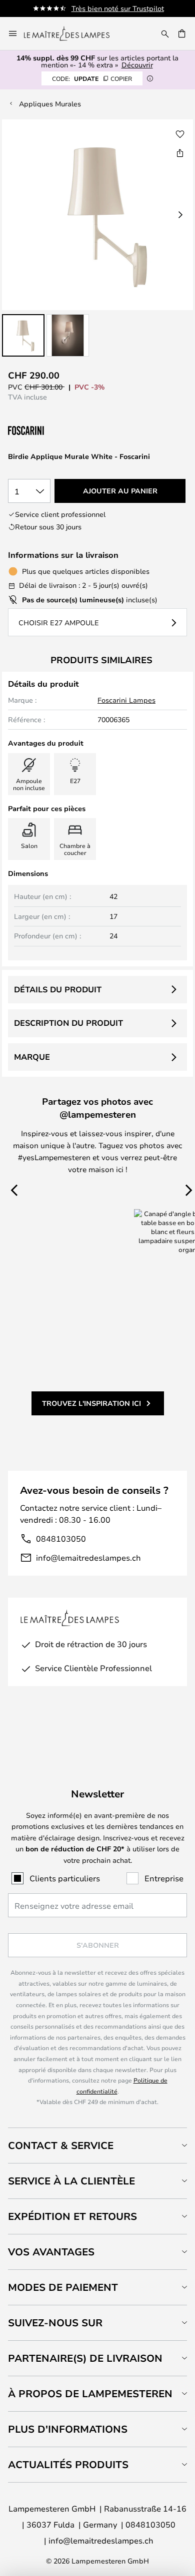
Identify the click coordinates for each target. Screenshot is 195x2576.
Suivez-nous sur (55, 2323)
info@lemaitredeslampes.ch (88, 1557)
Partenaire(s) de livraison (85, 2358)
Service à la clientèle (71, 2181)
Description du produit (68, 1023)
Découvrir (137, 65)
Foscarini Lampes (126, 700)
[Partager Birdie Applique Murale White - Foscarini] (180, 153)
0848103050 (61, 1538)
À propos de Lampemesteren (90, 2393)
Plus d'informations (68, 2429)
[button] (23, 335)
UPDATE (92, 78)
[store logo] (73, 33)
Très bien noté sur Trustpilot (118, 8)
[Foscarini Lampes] (58, 431)
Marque (32, 1057)
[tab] (97, 2145)
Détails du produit (58, 989)
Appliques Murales (50, 104)
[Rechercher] (165, 33)
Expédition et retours (72, 2216)
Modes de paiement (63, 2287)
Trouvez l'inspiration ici (91, 1403)
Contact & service (61, 2145)
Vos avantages (51, 2252)
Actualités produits (68, 2464)
